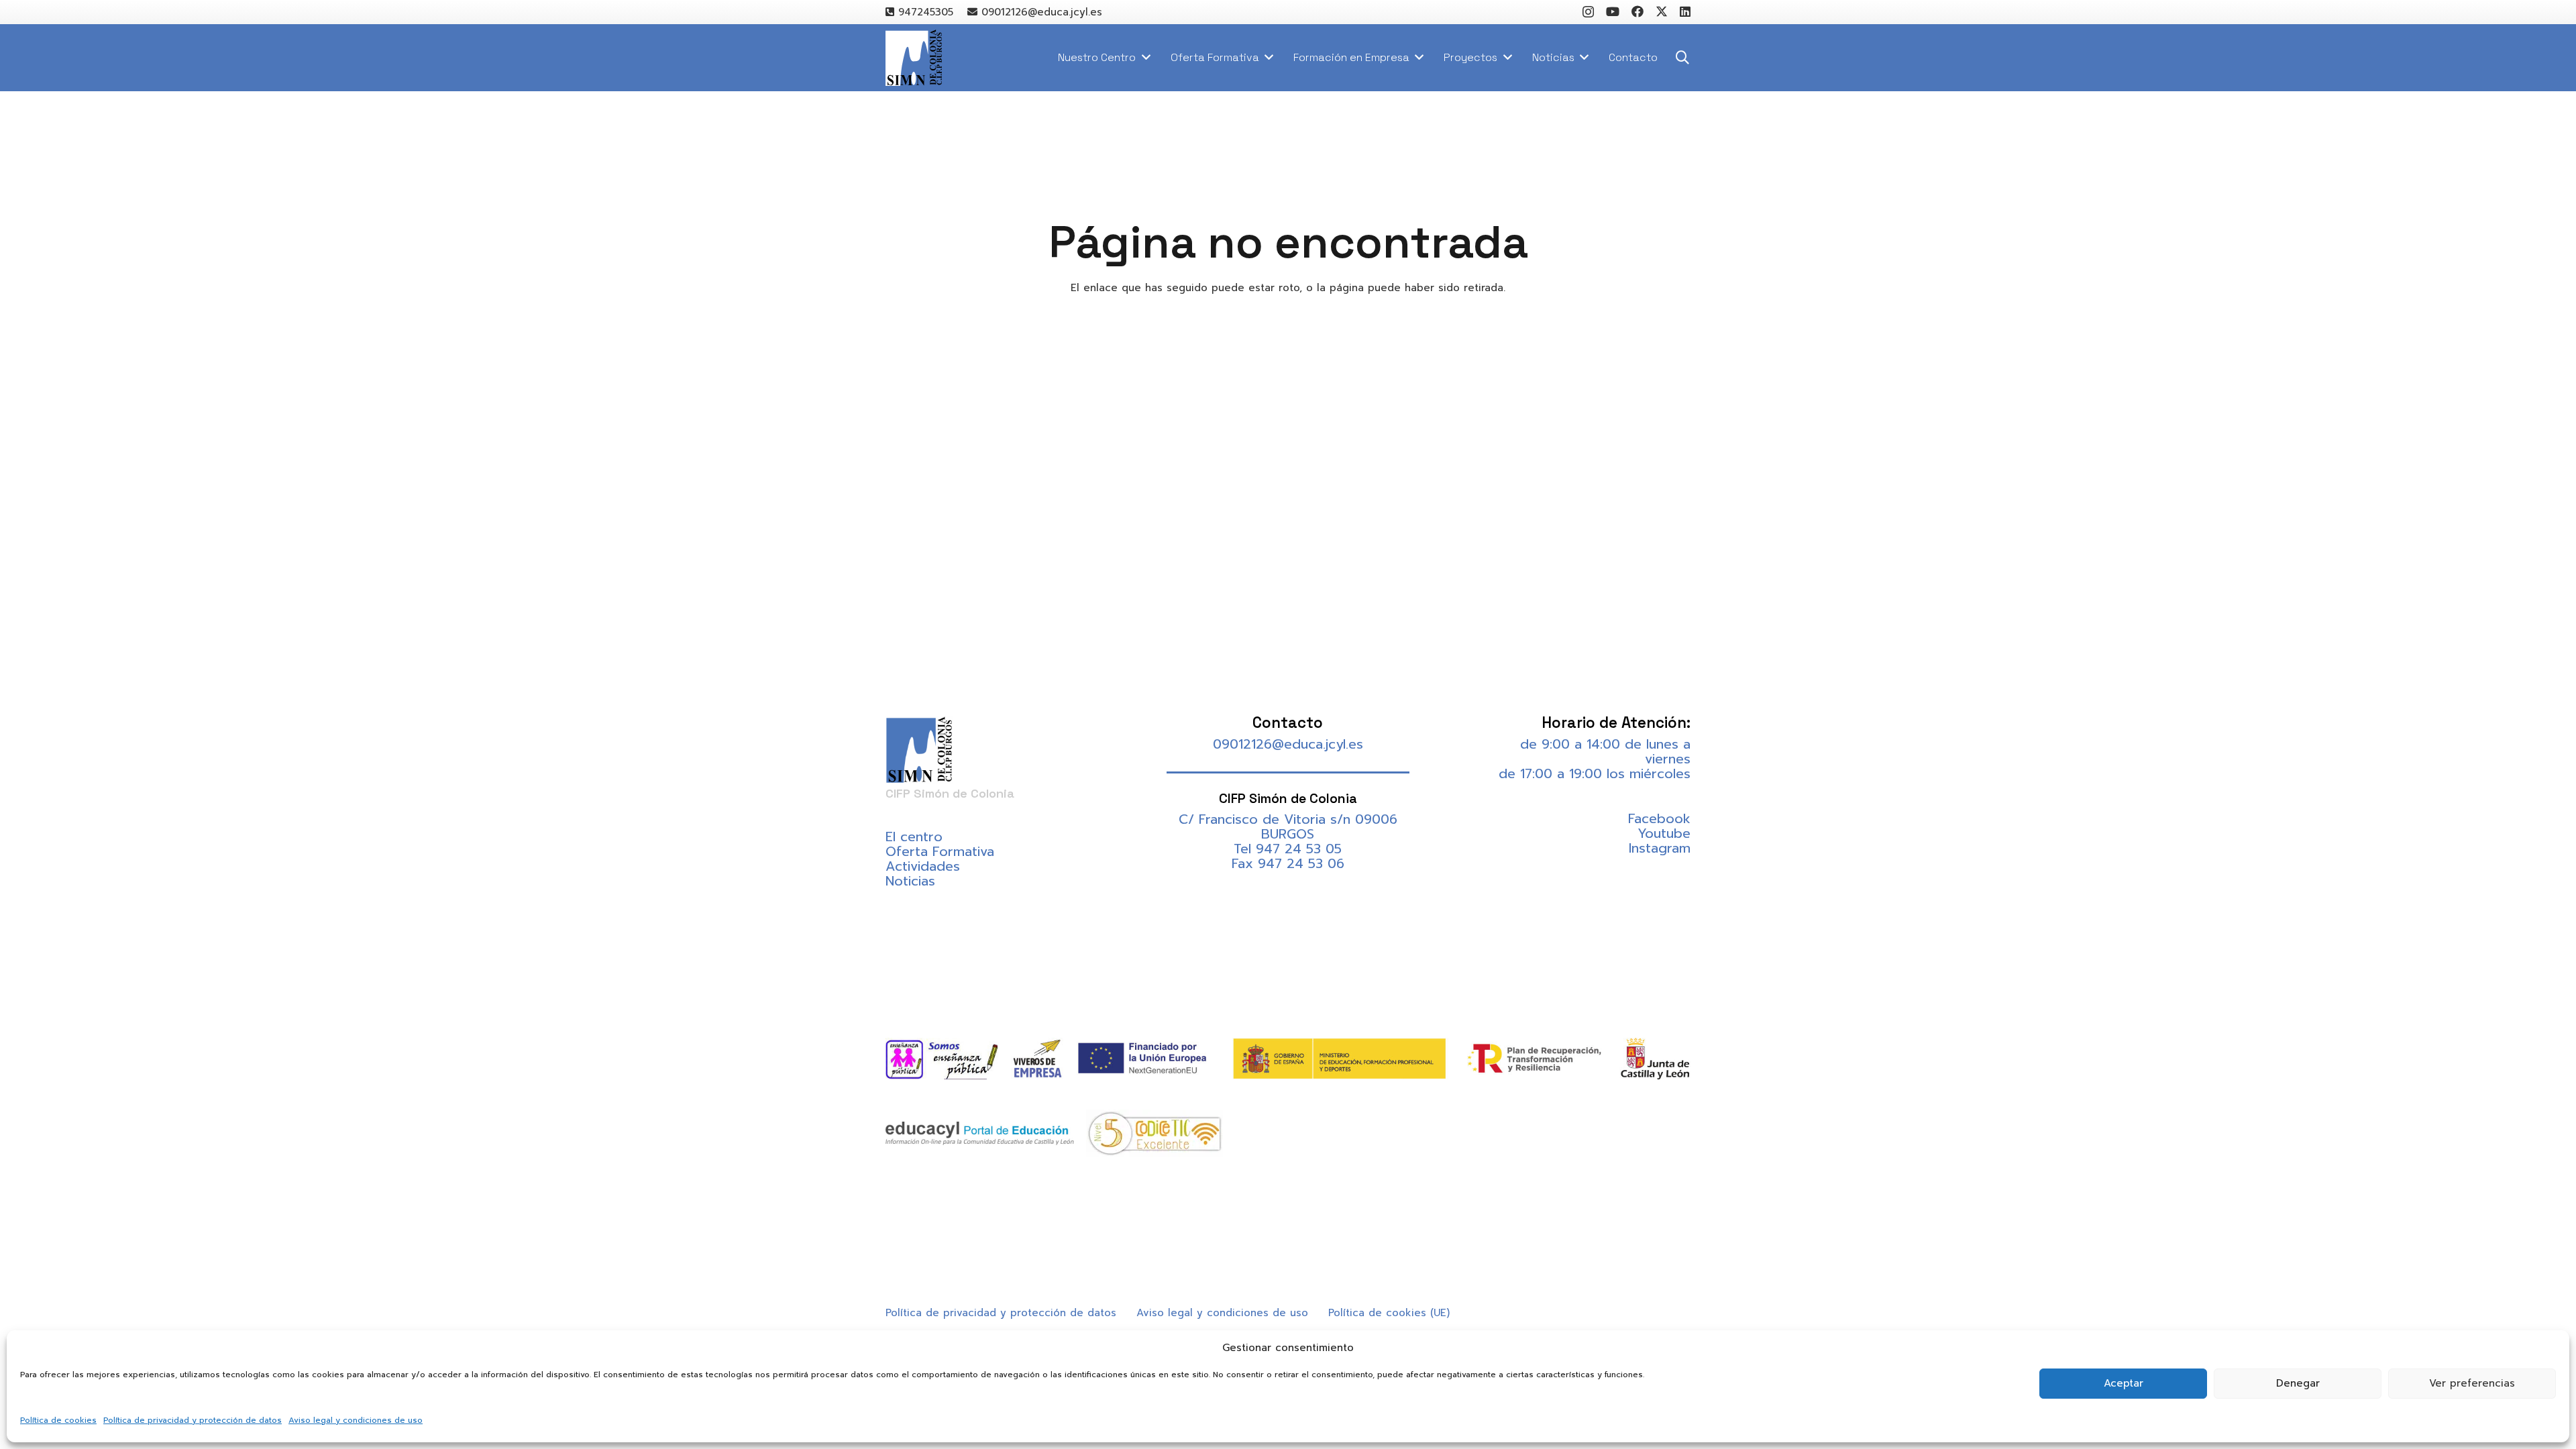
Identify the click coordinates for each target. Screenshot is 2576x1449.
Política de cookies (58, 1420)
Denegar (2298, 1383)
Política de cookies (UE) (1389, 1313)
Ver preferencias (2472, 1383)
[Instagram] (1588, 12)
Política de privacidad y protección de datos (193, 1420)
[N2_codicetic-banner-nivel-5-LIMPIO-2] (1155, 1133)
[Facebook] (1638, 11)
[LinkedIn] (1685, 11)
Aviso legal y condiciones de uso (356, 1420)
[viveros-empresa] (1037, 1059)
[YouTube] (1613, 11)
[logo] (914, 58)
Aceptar (2124, 1383)
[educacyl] (980, 1133)
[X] (1662, 11)
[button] (1682, 58)
